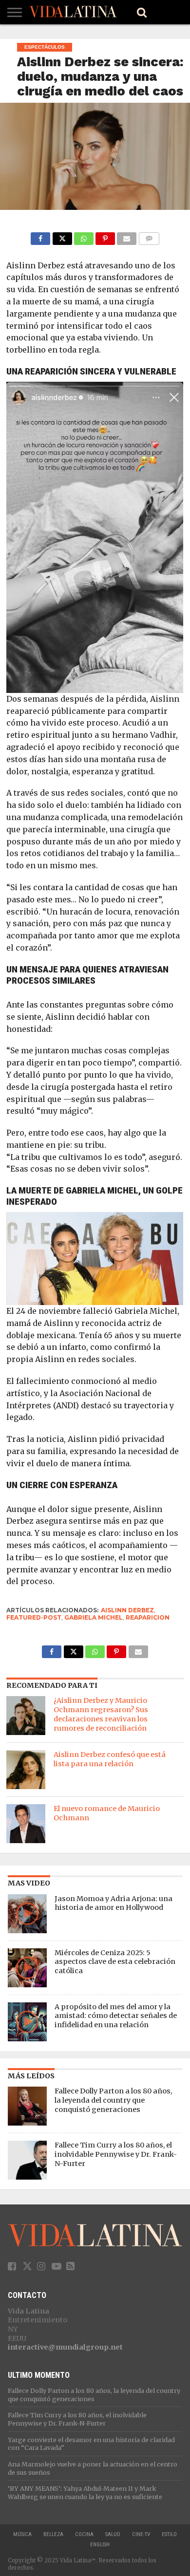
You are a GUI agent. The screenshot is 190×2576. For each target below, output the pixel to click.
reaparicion (148, 1617)
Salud (113, 2534)
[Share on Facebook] (40, 236)
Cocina (84, 2534)
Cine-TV (141, 2534)
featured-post (34, 1617)
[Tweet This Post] (62, 236)
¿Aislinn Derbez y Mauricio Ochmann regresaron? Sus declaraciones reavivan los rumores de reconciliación (101, 1714)
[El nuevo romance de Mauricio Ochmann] (26, 1824)
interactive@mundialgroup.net (65, 2347)
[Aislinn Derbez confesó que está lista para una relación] (26, 1770)
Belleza (53, 2534)
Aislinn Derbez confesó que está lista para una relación (110, 1759)
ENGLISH (100, 2545)
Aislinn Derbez (127, 1610)
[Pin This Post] (105, 236)
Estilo (169, 2534)
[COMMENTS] (149, 236)
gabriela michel (94, 1617)
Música (22, 2534)
